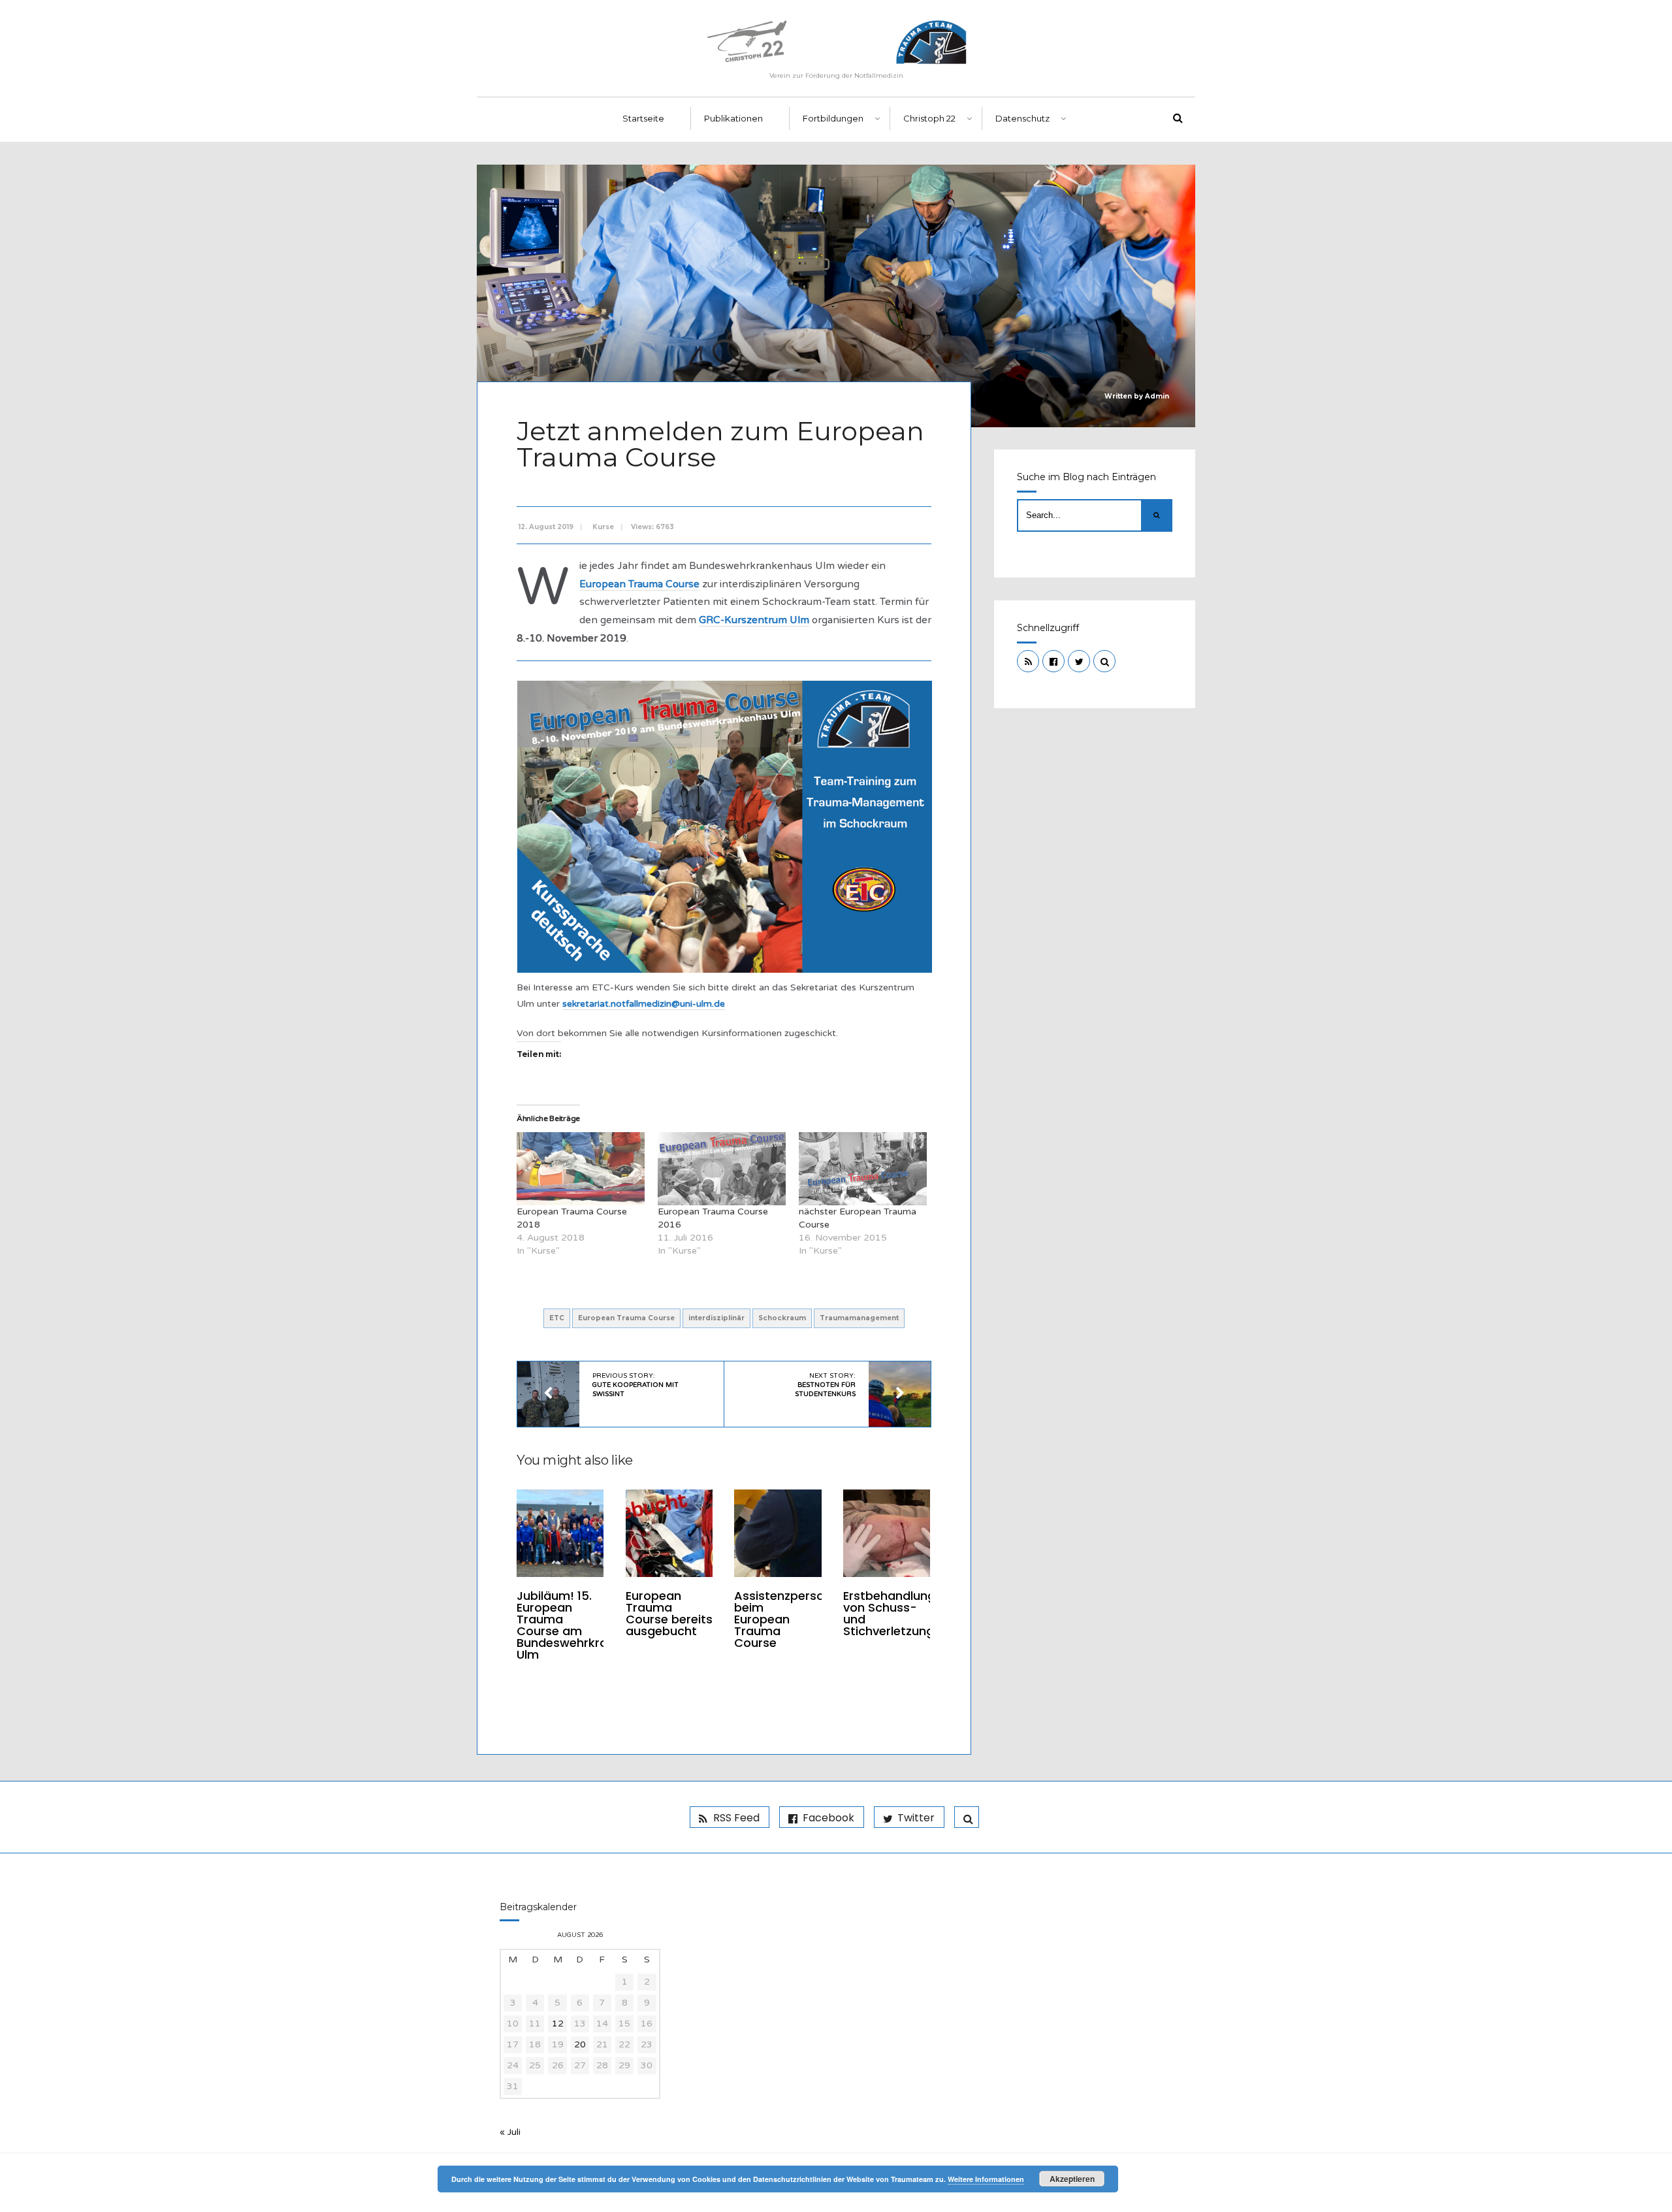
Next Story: (825, 1385)
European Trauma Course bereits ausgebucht (669, 1613)
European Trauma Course (626, 1318)
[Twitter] (1079, 661)
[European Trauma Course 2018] (581, 1169)
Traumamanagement (859, 1318)
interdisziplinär (716, 1318)
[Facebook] (1053, 661)
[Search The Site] (1104, 661)
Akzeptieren (1072, 2179)
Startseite (643, 118)
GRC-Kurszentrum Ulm (754, 620)
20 (580, 2044)
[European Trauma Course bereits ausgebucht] (669, 1533)
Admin (1157, 396)
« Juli (510, 2132)
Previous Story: (635, 1385)
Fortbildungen (833, 118)
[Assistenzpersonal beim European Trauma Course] (778, 1533)
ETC (557, 1318)
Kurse (603, 527)
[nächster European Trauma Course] (863, 1169)
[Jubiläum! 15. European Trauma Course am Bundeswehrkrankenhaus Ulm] (560, 1533)
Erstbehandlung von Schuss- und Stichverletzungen (896, 1613)
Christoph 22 (929, 118)
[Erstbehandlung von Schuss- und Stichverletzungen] (887, 1533)
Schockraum (782, 1318)
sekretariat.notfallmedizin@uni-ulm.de (644, 1004)
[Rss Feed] (1028, 661)
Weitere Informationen (986, 2179)
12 (558, 2024)
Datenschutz (1022, 118)
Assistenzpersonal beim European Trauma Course (788, 1619)
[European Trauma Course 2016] (722, 1169)
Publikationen (733, 118)
